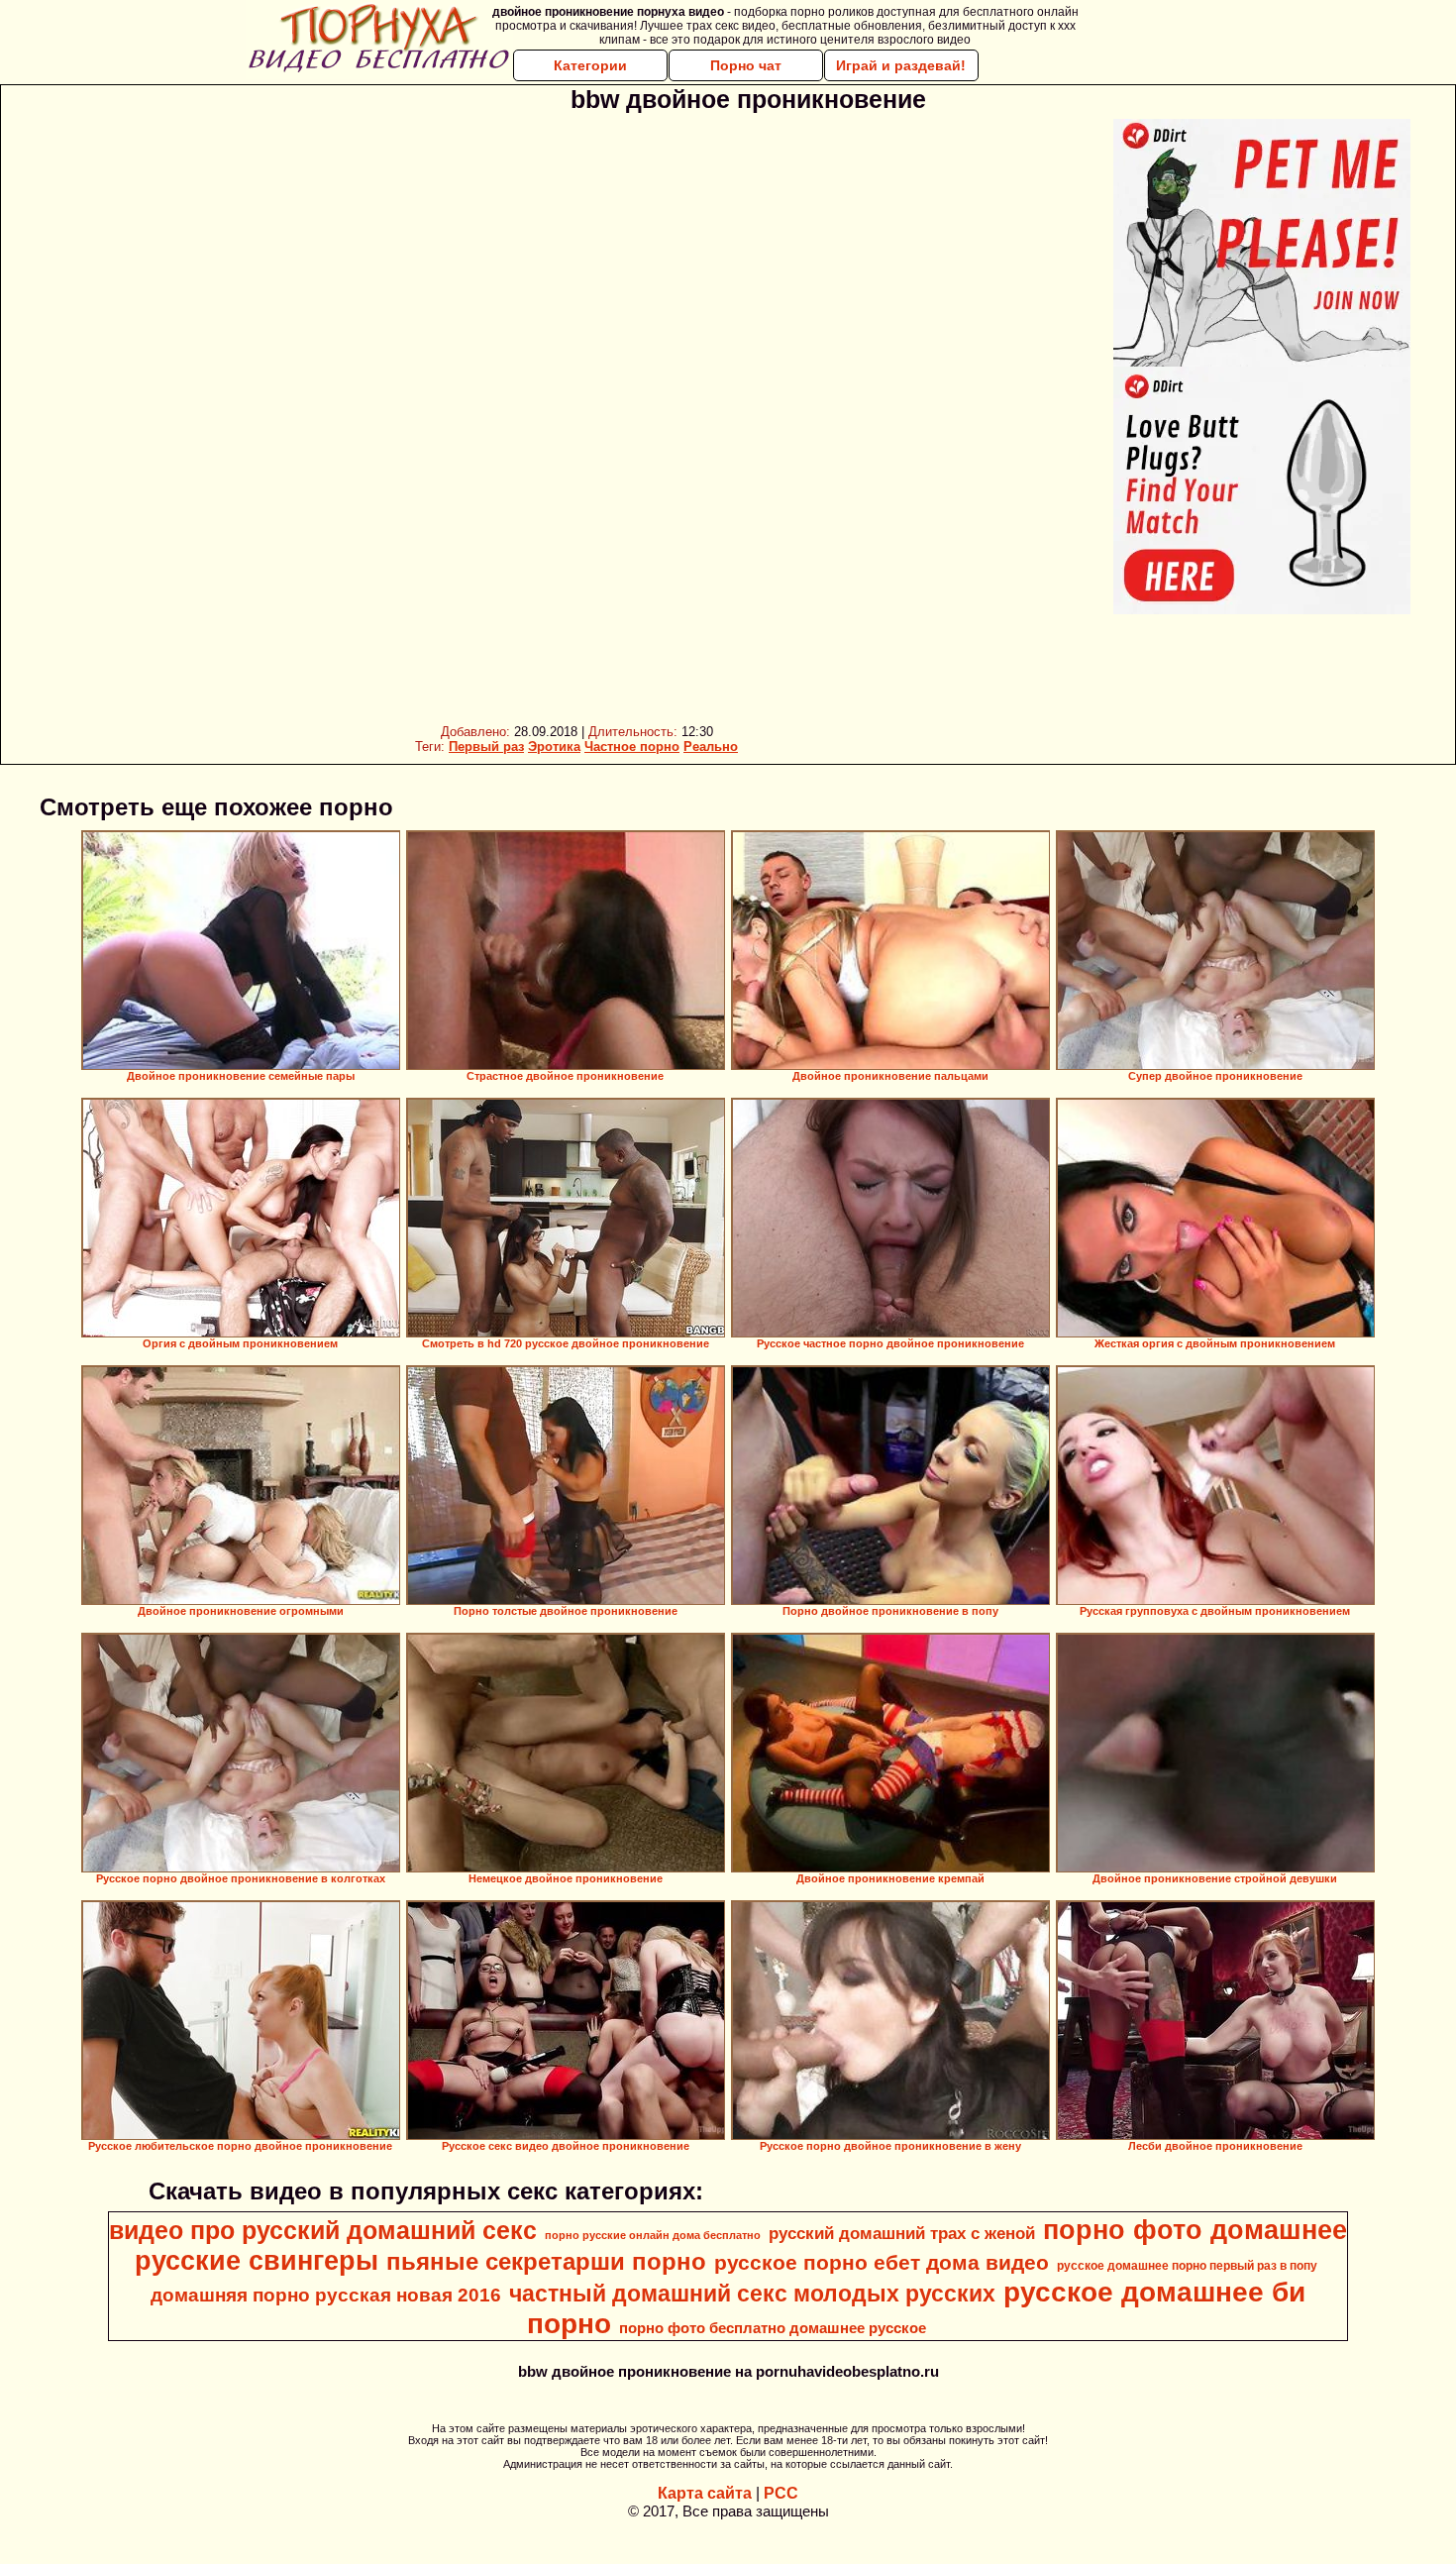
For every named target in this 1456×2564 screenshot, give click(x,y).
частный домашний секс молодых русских (752, 2294)
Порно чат (746, 65)
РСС (781, 2493)
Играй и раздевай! (901, 65)
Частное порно (632, 747)
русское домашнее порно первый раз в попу (1187, 2266)
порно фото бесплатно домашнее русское (773, 2328)
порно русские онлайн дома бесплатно (653, 2235)
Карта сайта (705, 2493)
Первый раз (486, 747)
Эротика (554, 747)
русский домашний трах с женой (902, 2233)
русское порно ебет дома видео (882, 2263)
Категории (590, 65)
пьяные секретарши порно (546, 2261)
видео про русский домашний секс (323, 2230)
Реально (711, 747)
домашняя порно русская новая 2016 (326, 2295)
